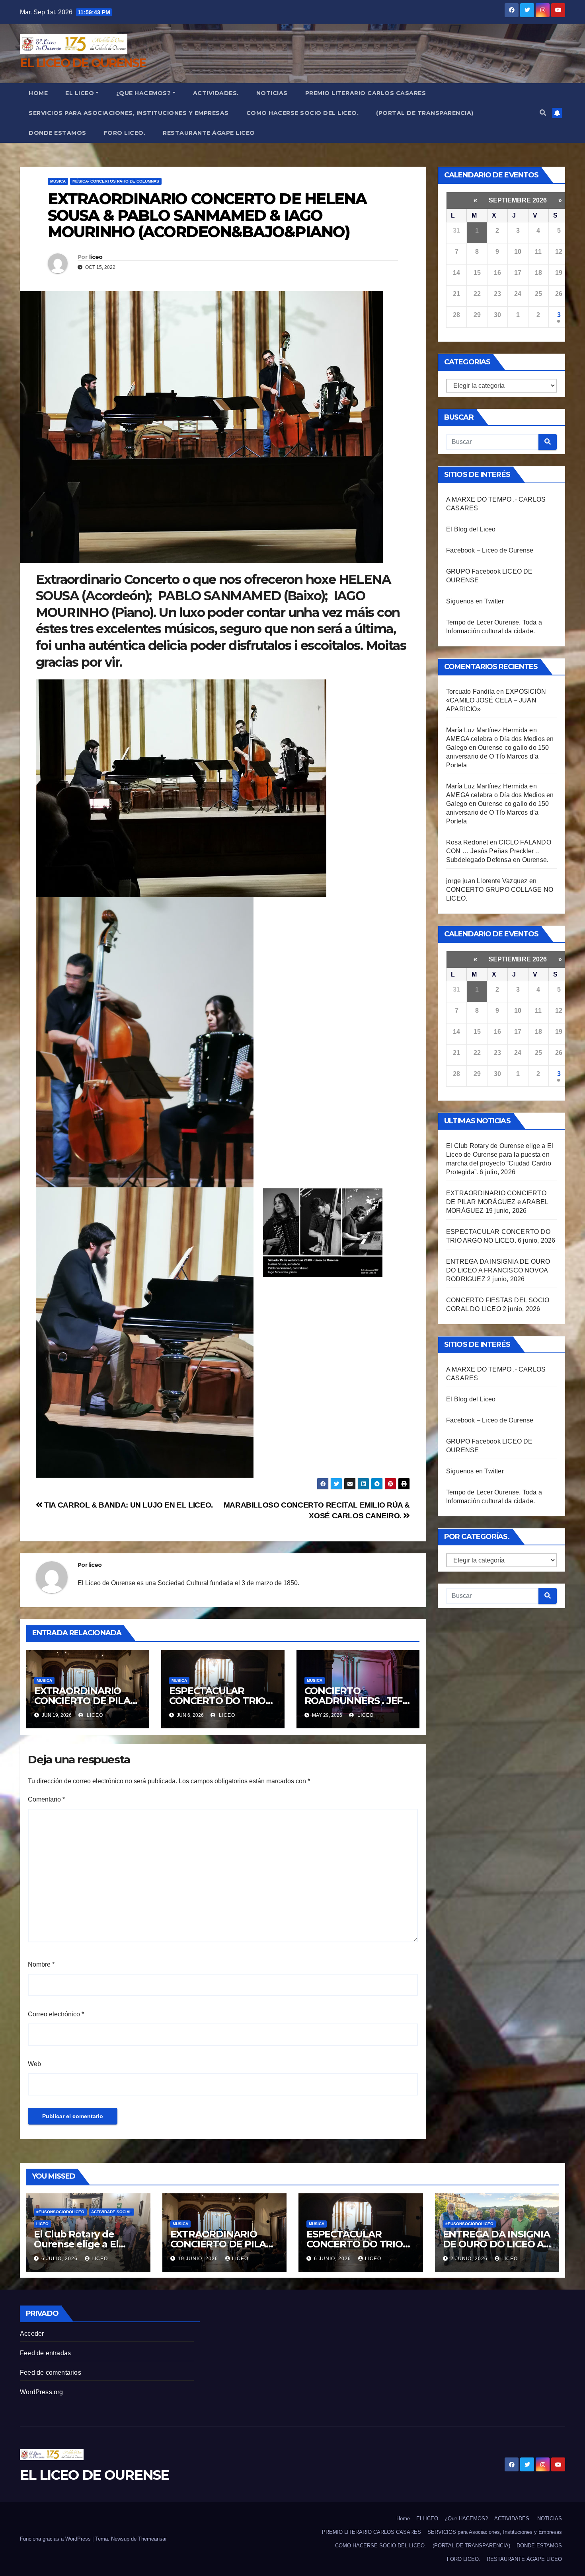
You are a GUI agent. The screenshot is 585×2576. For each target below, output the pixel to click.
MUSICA (58, 181)
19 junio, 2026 (199, 2259)
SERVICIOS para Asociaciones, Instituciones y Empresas (129, 113)
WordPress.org (42, 2392)
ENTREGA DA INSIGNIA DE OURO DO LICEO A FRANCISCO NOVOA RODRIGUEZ (498, 1270)
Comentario (46, 1799)
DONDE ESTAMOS (58, 133)
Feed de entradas (45, 2353)
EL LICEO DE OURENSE (83, 63)
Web (34, 2064)
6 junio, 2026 (333, 2259)
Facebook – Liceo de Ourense (490, 550)
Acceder (32, 2334)
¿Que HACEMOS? (144, 93)
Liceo (42, 2224)
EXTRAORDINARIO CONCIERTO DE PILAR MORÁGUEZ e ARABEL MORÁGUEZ (497, 1202)
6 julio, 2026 (60, 2259)
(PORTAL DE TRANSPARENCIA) (425, 113)
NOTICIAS (272, 93)
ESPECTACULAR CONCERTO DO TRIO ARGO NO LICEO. (217, 1701)
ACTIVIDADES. (216, 93)
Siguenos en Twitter (475, 601)
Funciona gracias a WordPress (56, 2539)
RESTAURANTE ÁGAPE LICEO (209, 133)
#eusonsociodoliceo (60, 2212)
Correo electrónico (56, 2014)
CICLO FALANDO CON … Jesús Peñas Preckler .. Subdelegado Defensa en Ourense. (499, 851)
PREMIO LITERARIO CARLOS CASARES (366, 93)
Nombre (41, 1964)
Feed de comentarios (51, 2373)
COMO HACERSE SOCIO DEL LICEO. (303, 113)
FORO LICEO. (125, 133)
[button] (543, 113)
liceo (96, 257)
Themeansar (152, 2539)
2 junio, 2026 (470, 2259)
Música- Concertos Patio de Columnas (116, 181)
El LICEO (80, 93)
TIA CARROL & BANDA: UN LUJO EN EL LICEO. (128, 1505)
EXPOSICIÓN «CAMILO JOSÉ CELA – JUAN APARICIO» (496, 700)
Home (38, 93)
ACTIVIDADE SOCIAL (111, 2212)
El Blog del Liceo (471, 529)
